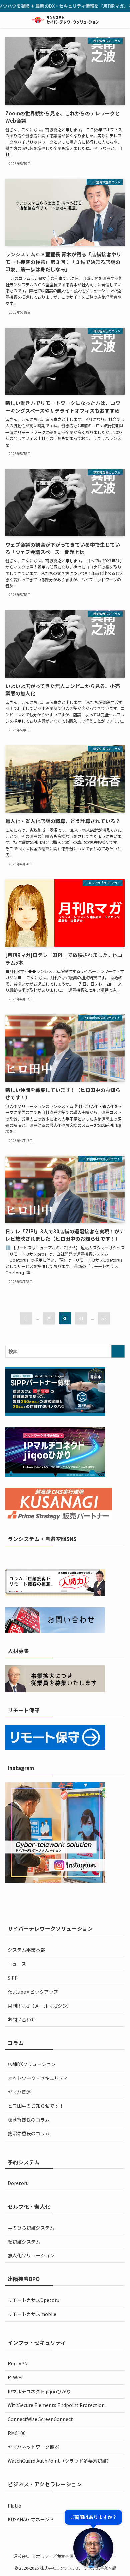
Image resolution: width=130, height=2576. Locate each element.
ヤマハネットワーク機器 (33, 2447)
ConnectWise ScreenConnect (40, 2419)
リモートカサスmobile (32, 2314)
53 (104, 1318)
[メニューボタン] (8, 20)
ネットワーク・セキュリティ (38, 2078)
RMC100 (17, 2433)
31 (81, 1318)
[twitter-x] (52, 1557)
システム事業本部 (26, 1950)
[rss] (78, 1557)
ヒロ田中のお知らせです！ (36, 2106)
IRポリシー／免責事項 (53, 2556)
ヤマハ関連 (19, 2092)
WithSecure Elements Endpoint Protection (56, 2405)
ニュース (17, 1964)
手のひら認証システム (31, 2228)
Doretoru (18, 2183)
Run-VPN (18, 2363)
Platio (14, 2506)
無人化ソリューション (31, 2255)
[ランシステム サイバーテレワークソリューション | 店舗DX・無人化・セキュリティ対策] (65, 20)
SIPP (13, 1978)
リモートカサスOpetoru (33, 2300)
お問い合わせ (22, 2019)
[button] (93, 2539)
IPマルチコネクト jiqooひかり (39, 2391)
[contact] (87, 1557)
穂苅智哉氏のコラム (29, 2120)
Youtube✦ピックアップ (33, 1992)
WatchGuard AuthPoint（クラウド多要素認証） (59, 2461)
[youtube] (69, 1557)
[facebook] (43, 1557)
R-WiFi (15, 2377)
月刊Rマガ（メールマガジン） (40, 2006)
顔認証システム (24, 2242)
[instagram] (61, 1557)
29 (49, 1318)
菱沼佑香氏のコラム (29, 2133)
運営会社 (21, 2556)
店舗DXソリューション (32, 2064)
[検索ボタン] (122, 20)
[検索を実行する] (118, 1351)
